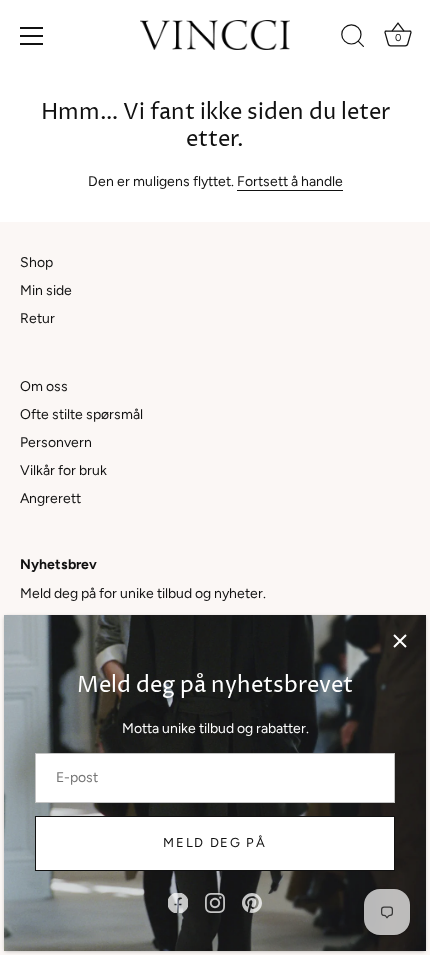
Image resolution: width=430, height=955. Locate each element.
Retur (37, 318)
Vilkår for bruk (63, 470)
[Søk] (353, 39)
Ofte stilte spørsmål (81, 414)
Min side (46, 290)
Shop (36, 262)
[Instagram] (215, 902)
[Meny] (32, 36)
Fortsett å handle (290, 181)
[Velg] (400, 641)
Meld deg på (215, 842)
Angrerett (50, 498)
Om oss (44, 386)
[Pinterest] (252, 902)
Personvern (56, 442)
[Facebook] (178, 902)
